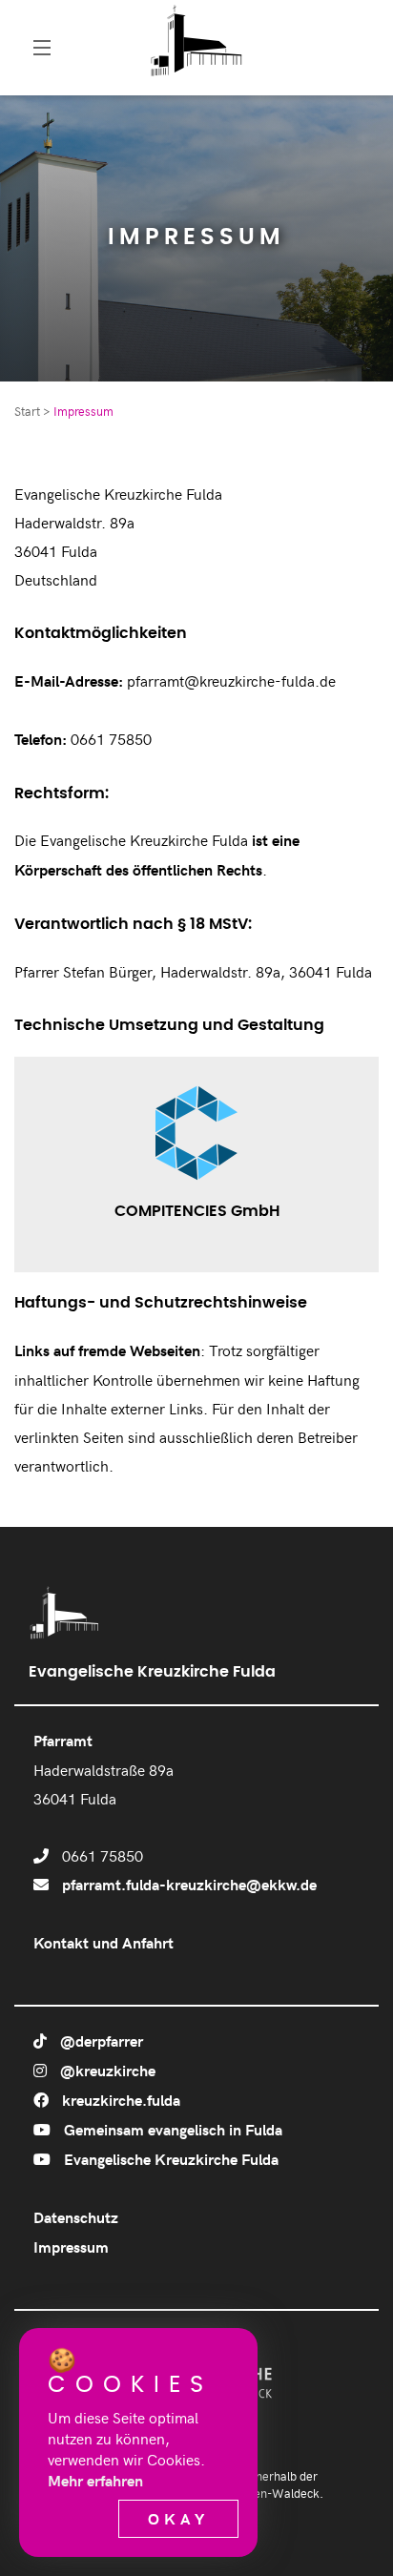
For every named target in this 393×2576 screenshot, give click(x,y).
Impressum (71, 2246)
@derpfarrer (100, 2040)
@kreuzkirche (106, 2070)
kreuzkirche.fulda (119, 2100)
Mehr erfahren (95, 2480)
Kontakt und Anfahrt (103, 1942)
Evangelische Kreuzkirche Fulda (169, 2159)
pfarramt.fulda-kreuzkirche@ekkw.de (189, 1884)
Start (27, 411)
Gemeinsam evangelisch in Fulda (171, 2129)
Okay (178, 2518)
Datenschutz (76, 2217)
